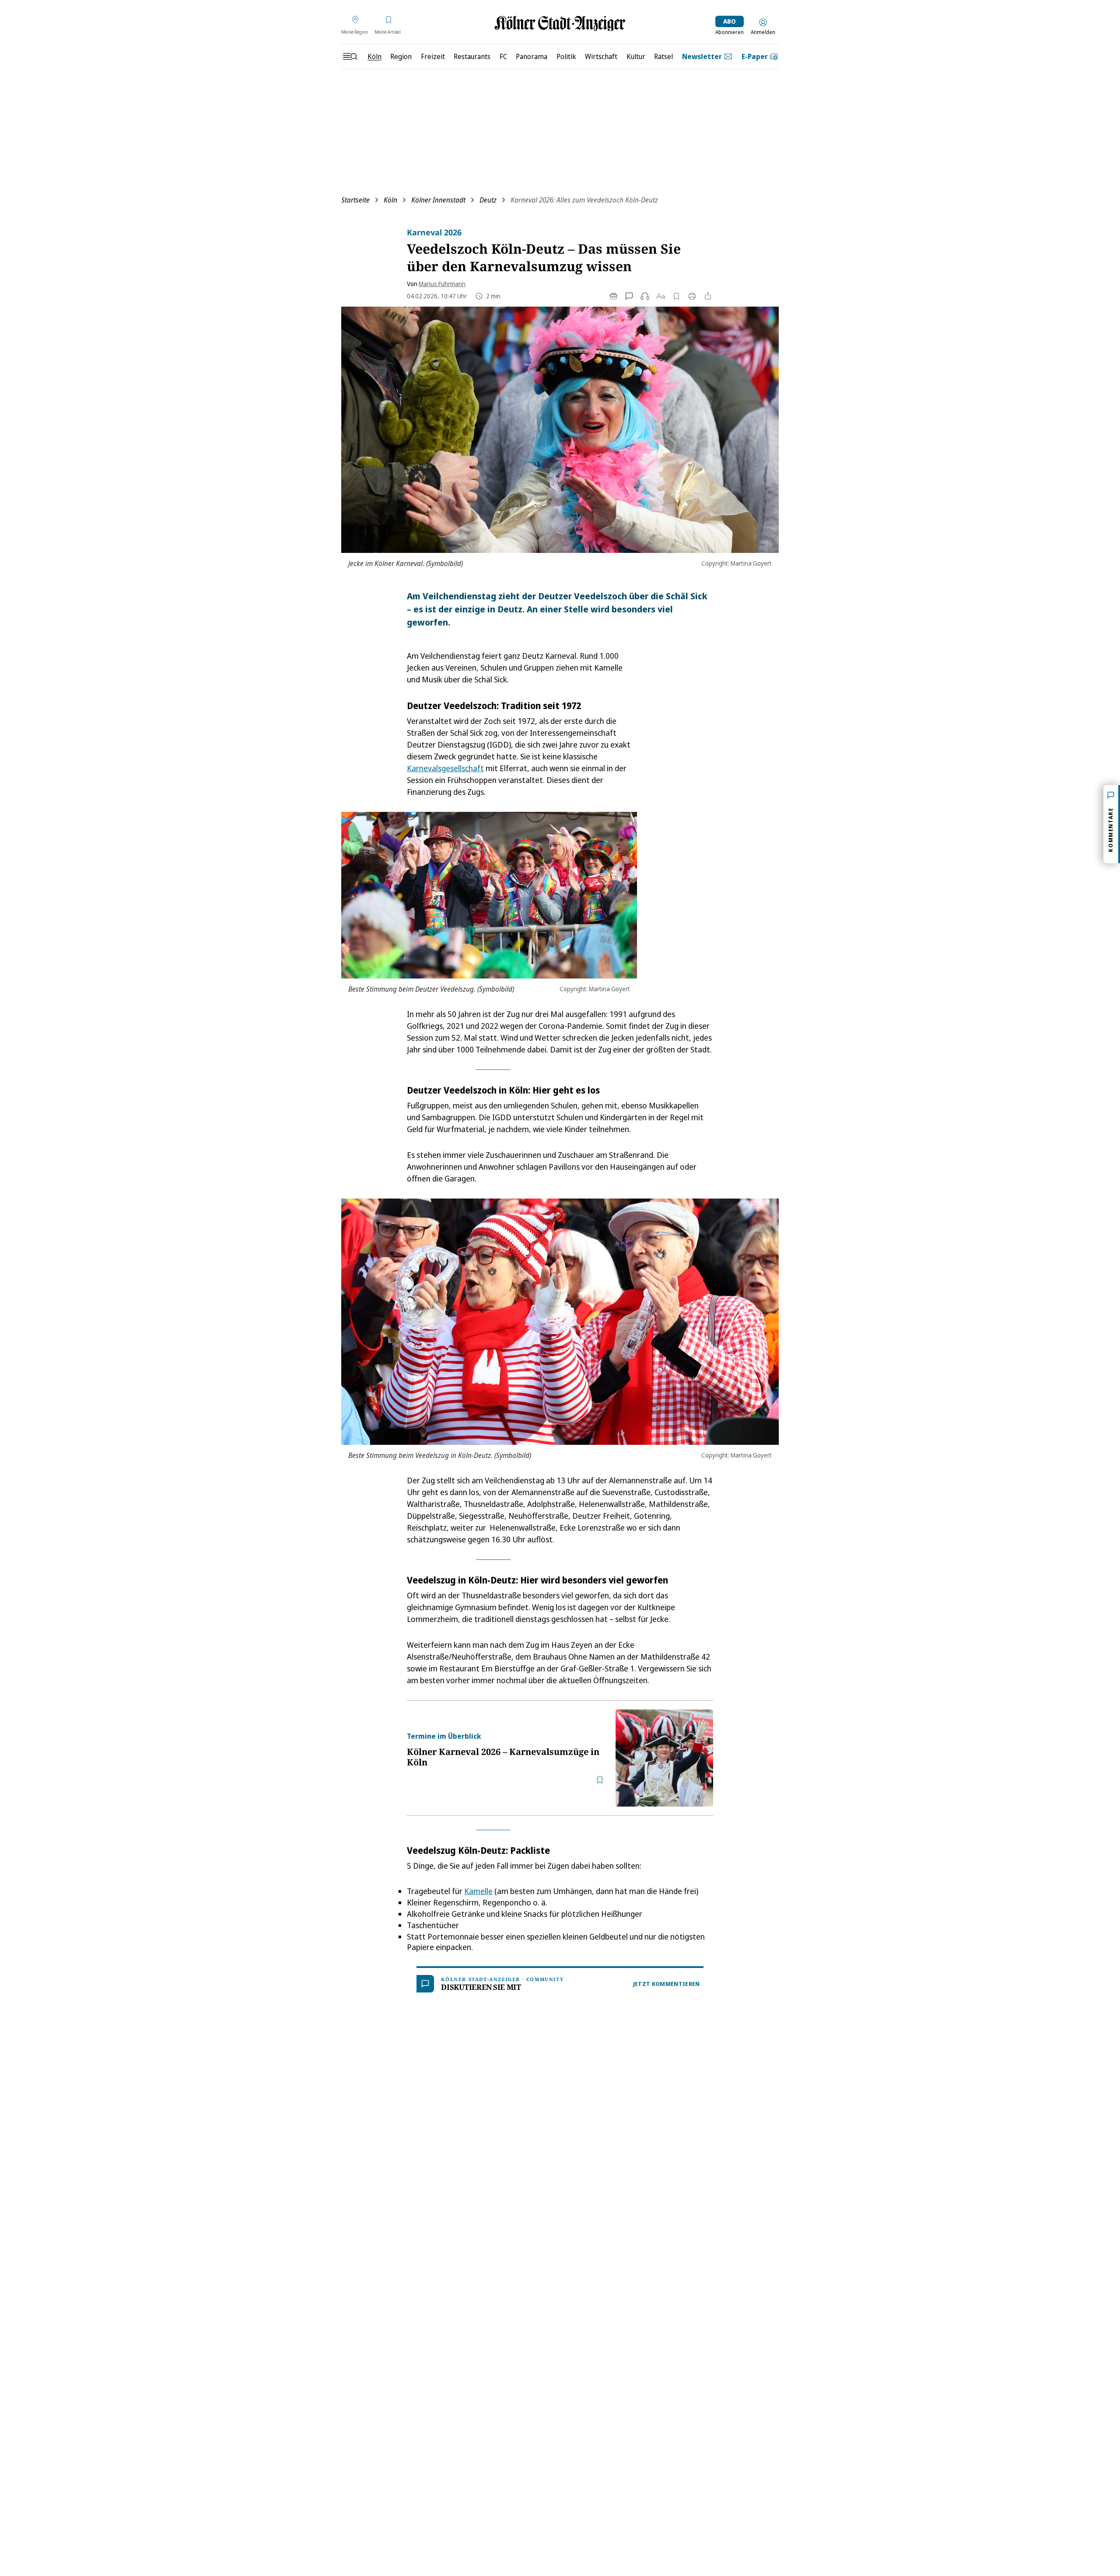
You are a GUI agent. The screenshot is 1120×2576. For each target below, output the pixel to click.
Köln (390, 200)
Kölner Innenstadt (438, 200)
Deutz (488, 200)
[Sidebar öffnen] (350, 56)
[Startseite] (560, 23)
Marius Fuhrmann (442, 284)
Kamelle (478, 1891)
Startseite (355, 200)
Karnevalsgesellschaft (445, 768)
